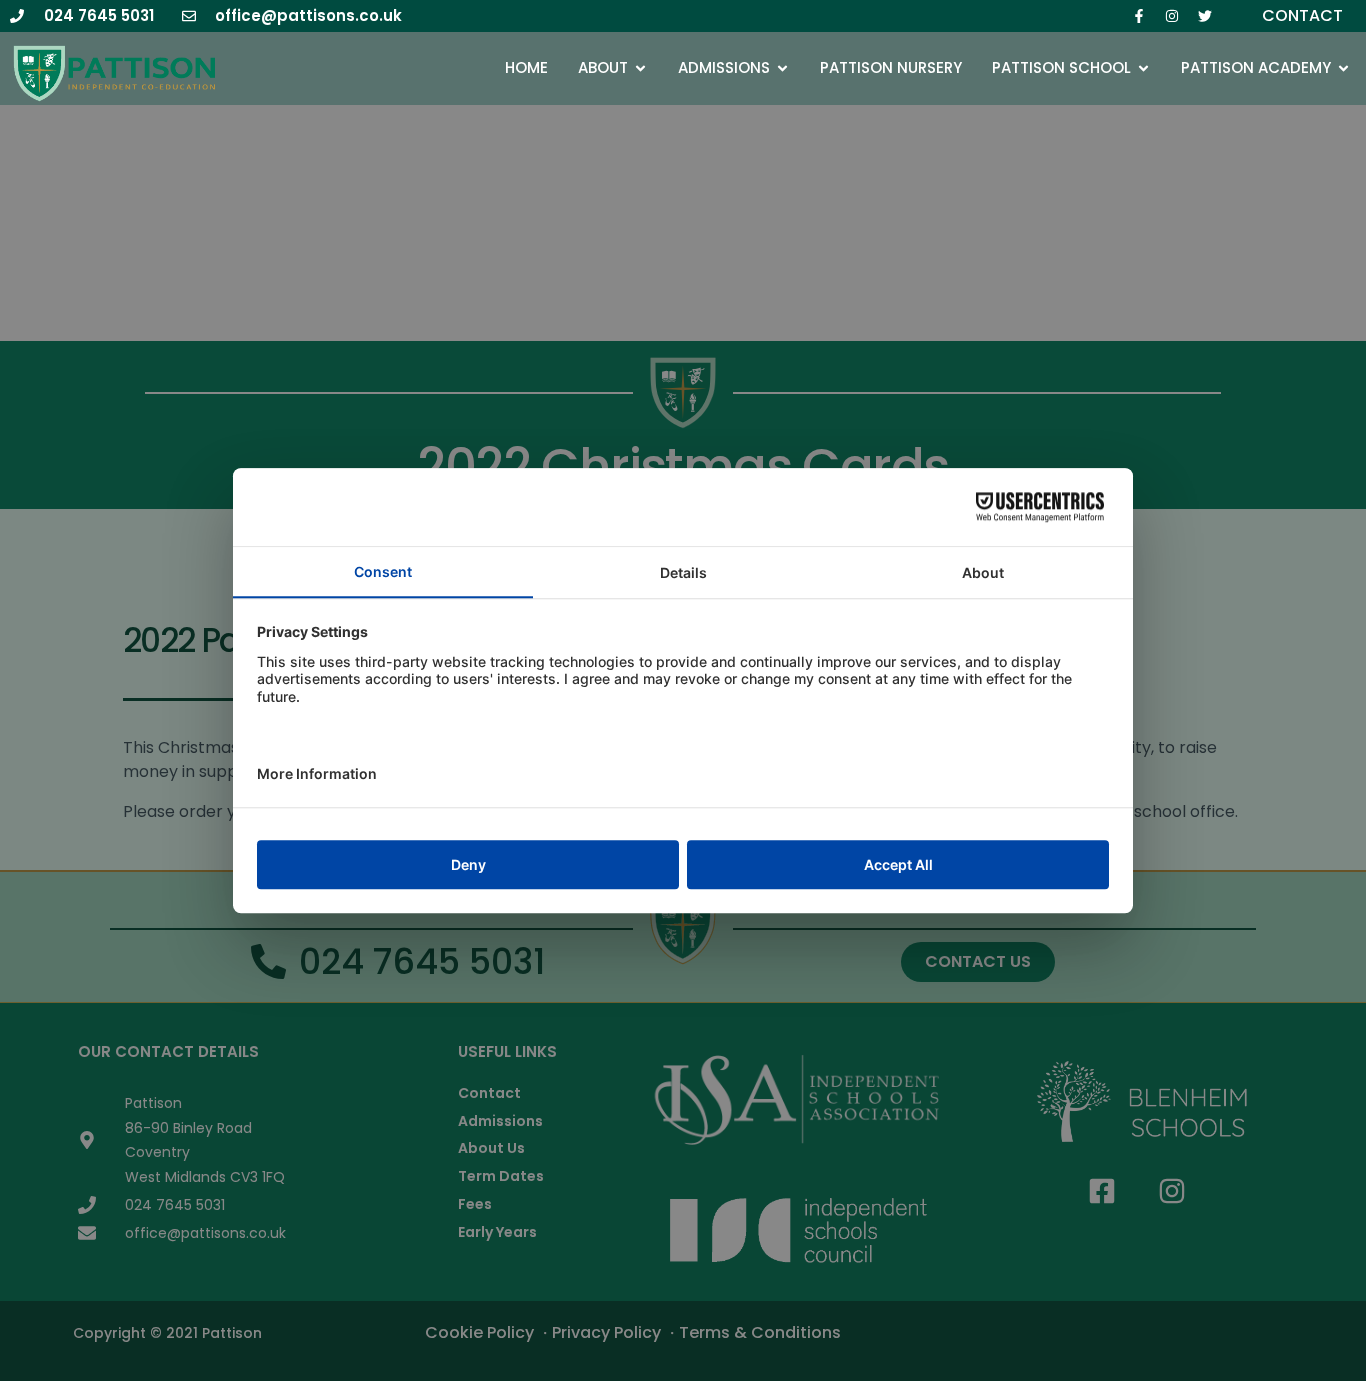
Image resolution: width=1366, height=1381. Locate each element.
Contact (1302, 15)
